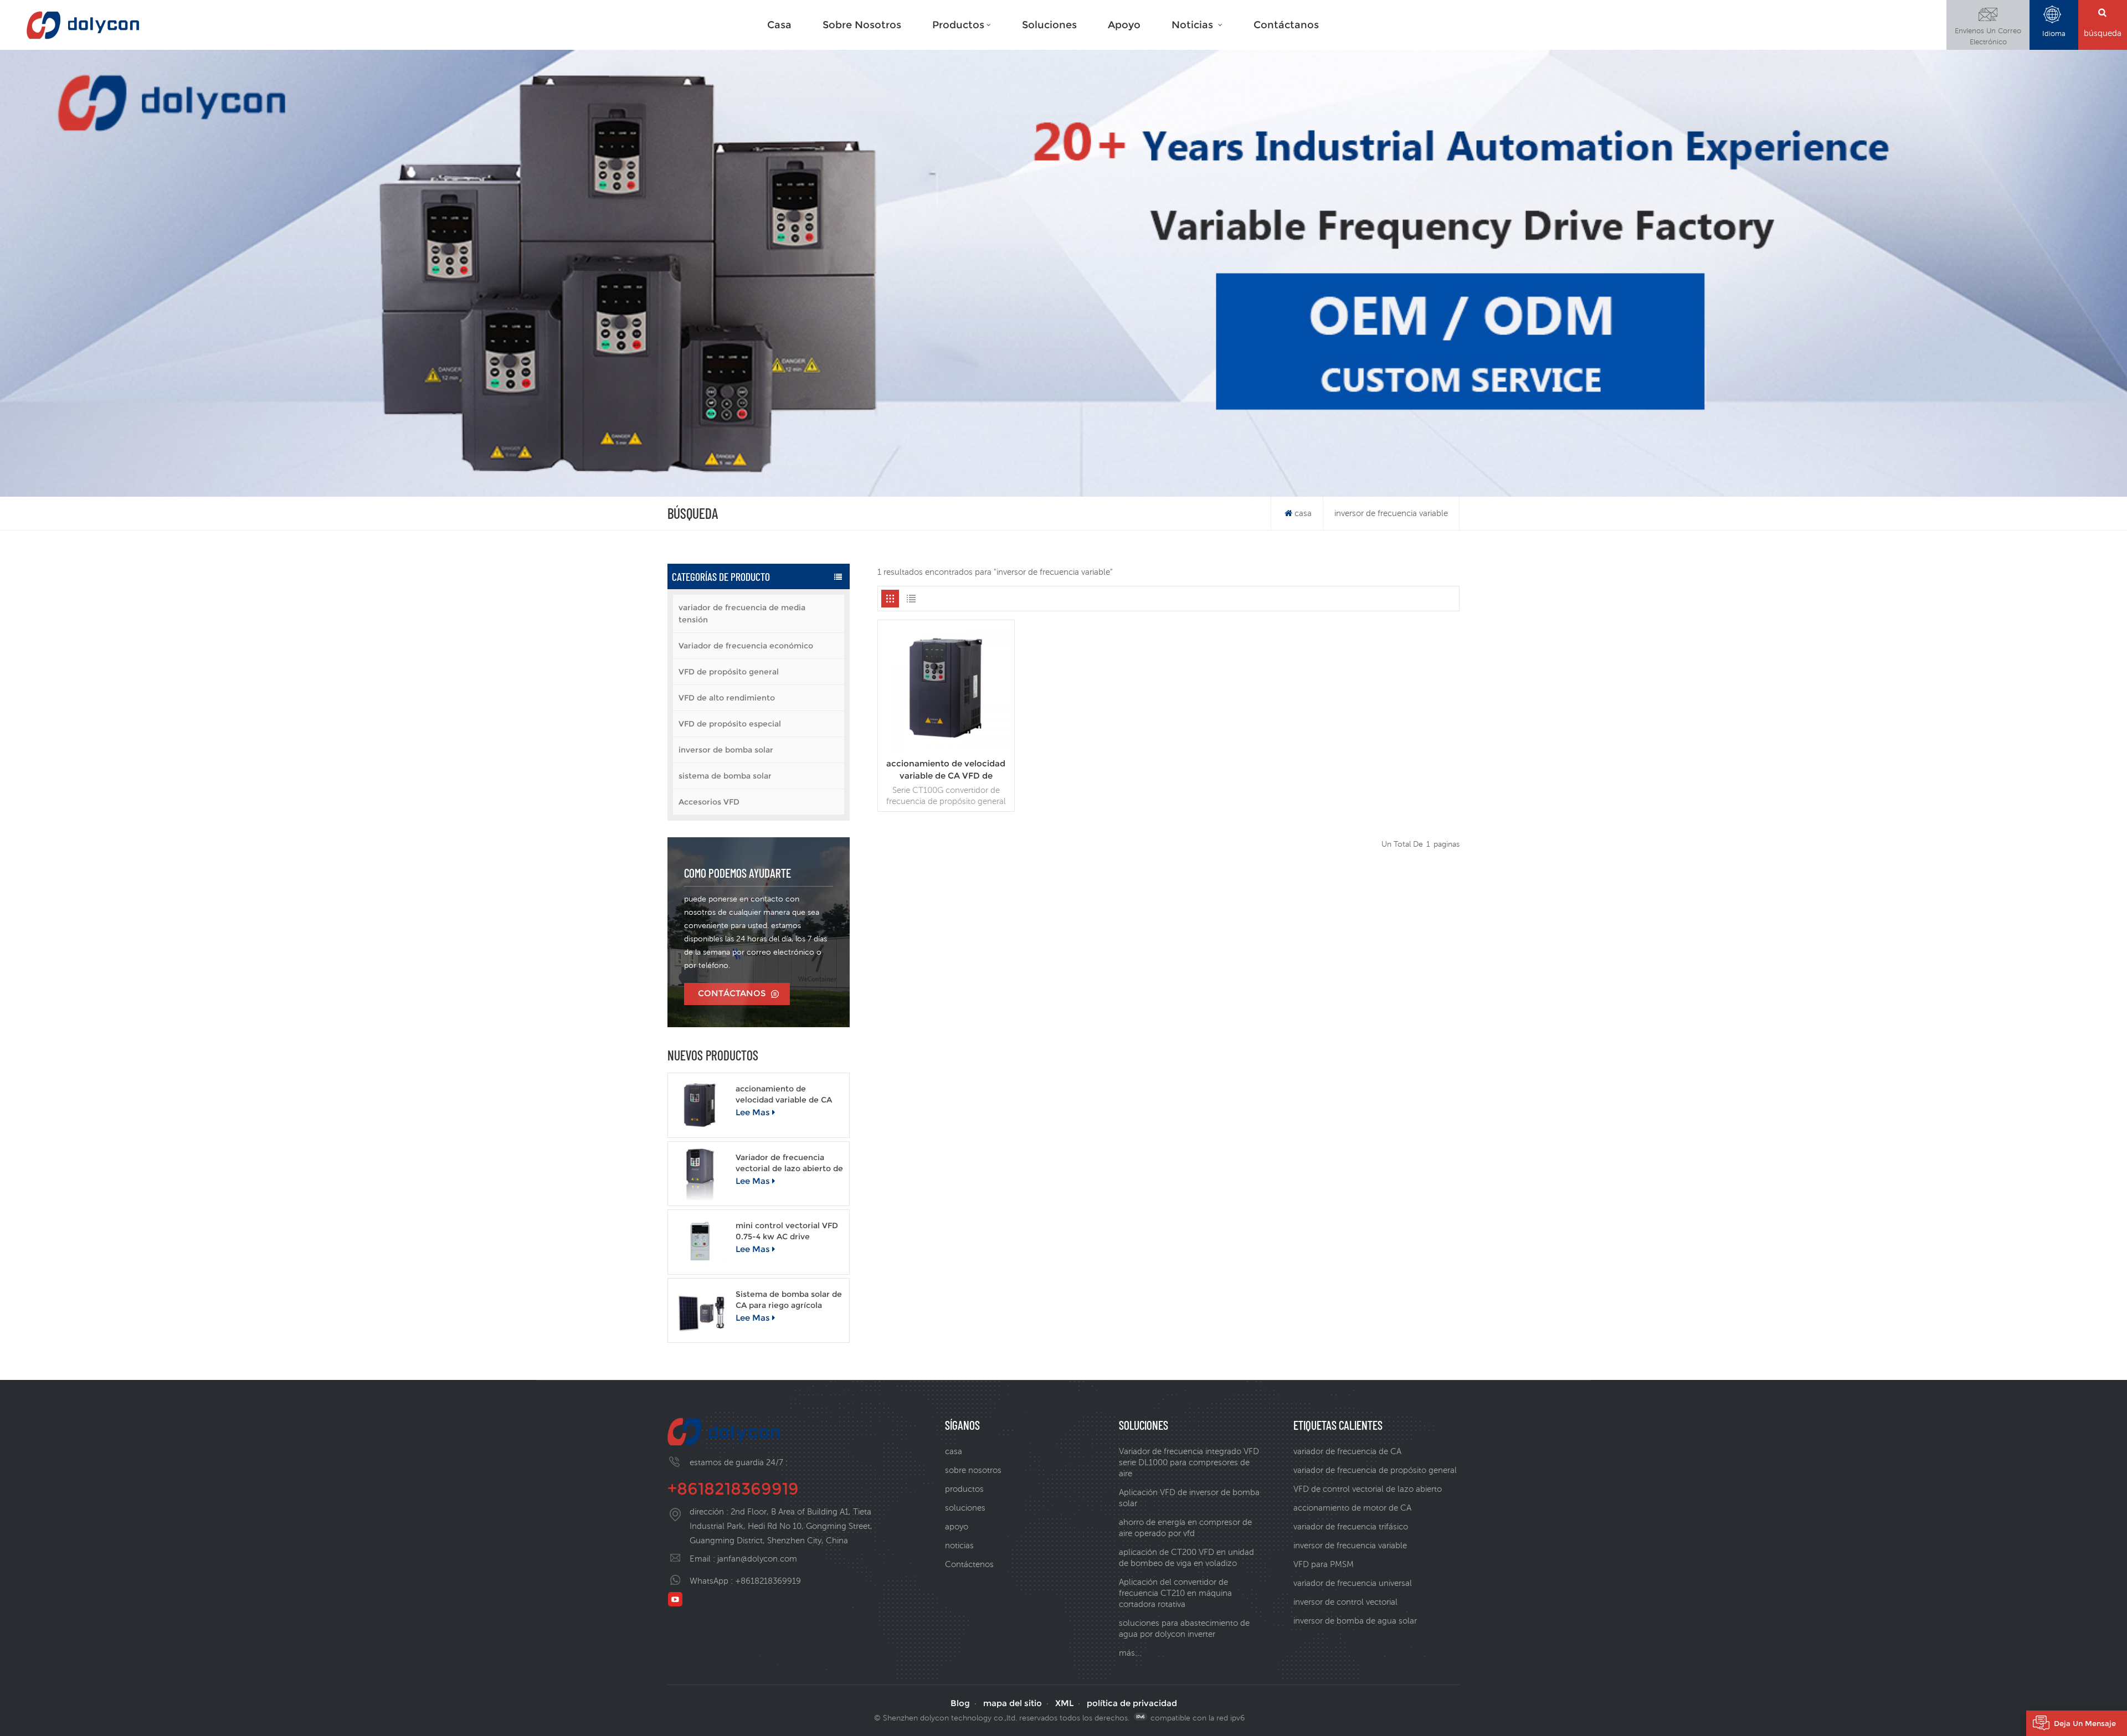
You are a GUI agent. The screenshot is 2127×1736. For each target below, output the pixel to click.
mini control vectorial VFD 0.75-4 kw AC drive (787, 1231)
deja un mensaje (2085, 1723)
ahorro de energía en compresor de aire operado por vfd (1185, 1528)
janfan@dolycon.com (757, 1559)
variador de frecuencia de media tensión (742, 614)
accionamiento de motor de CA (1352, 1508)
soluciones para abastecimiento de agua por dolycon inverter (1184, 1628)
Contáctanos (1286, 25)
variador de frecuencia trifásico (1351, 1526)
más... (1130, 1653)
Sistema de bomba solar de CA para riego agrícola (789, 1300)
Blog (960, 1703)
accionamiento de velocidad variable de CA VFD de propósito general (786, 1094)
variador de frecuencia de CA (1347, 1451)
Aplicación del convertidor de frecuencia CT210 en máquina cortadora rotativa (1175, 1593)
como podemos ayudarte (738, 873)
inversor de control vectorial (1345, 1602)
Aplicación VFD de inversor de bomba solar (1189, 1498)
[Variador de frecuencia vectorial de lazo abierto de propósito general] (700, 1174)
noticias (1194, 25)
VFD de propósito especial (730, 724)
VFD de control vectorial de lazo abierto (1368, 1489)
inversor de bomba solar (726, 750)
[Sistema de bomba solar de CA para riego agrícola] (700, 1310)
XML (1064, 1703)
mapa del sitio (1013, 1703)
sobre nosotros (973, 1470)
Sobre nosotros (862, 25)
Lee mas (753, 1112)
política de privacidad (1132, 1703)
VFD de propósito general (729, 672)
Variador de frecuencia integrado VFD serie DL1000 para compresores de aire (1189, 1462)
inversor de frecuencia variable (1350, 1545)
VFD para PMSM (1324, 1564)
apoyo (1124, 25)
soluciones (1049, 25)
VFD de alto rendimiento (727, 698)
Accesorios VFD (709, 802)
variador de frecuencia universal (1353, 1583)
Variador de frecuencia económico (746, 646)
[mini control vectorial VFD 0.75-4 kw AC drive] (700, 1242)
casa (779, 25)
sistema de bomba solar (725, 776)
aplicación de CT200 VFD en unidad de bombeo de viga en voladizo (1186, 1557)
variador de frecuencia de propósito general (1375, 1470)
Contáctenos (969, 1564)
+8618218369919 (733, 1489)
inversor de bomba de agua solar (1355, 1621)
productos (958, 25)
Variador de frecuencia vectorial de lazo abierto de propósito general (789, 1163)
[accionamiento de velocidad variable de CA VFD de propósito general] (700, 1105)
